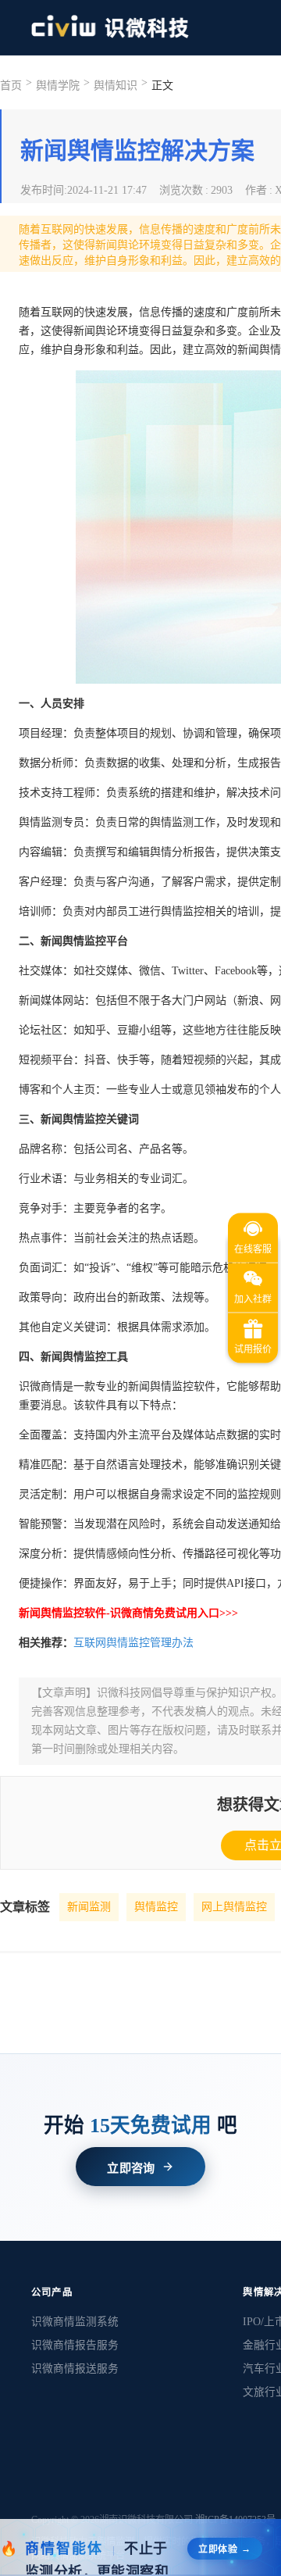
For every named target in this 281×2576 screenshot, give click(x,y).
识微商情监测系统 (75, 2322)
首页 (11, 86)
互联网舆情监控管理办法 (133, 1643)
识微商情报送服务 (75, 2369)
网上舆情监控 (234, 1907)
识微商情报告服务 (75, 2345)
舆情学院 (58, 86)
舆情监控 (156, 1907)
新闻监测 (89, 1907)
